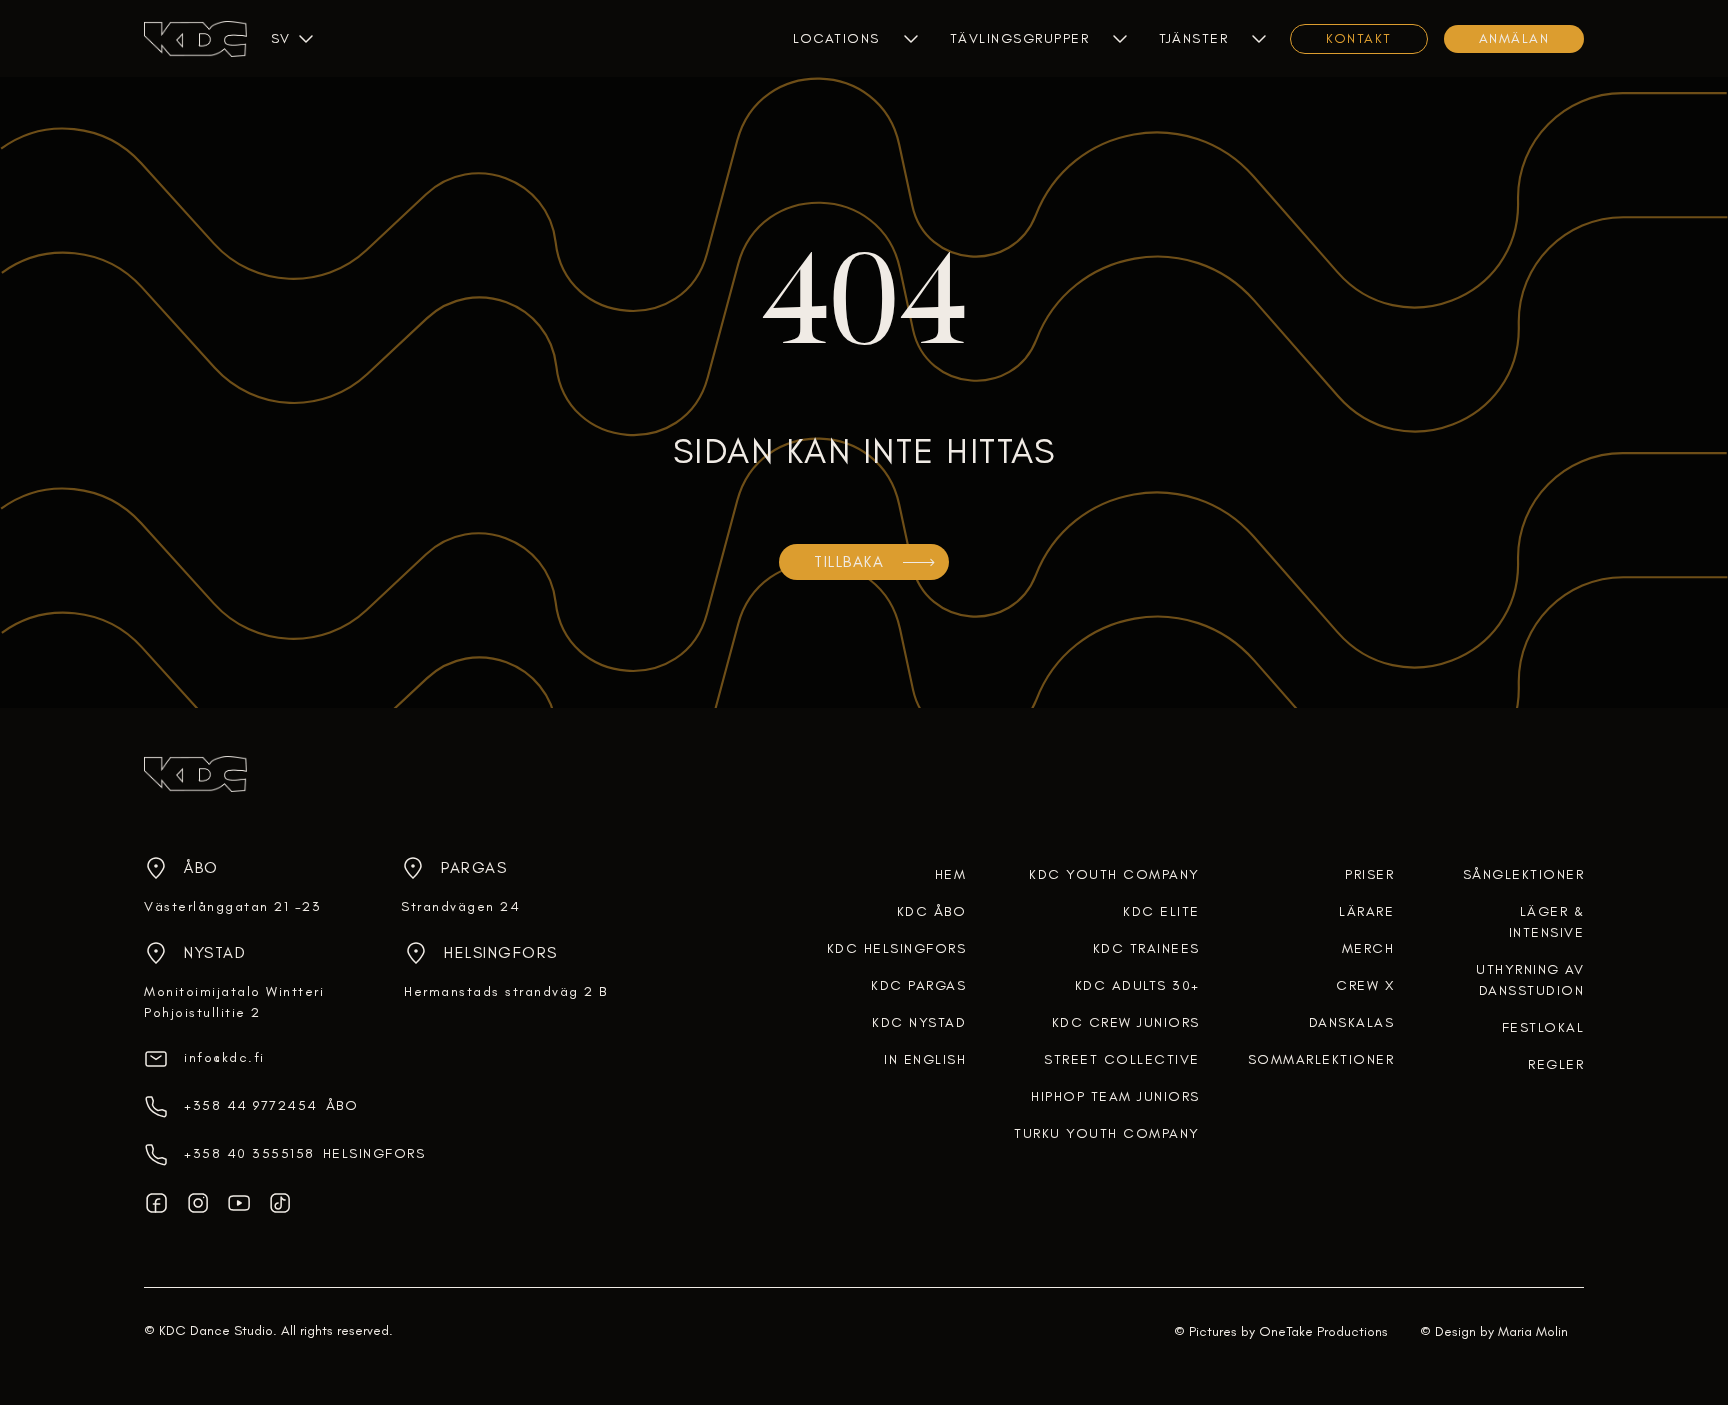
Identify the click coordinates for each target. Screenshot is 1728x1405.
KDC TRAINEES (1146, 948)
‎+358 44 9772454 (251, 1105)
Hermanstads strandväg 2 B (506, 991)
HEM (951, 874)
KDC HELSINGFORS (897, 948)
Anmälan (1514, 38)
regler (1556, 1064)
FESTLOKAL (1543, 1027)
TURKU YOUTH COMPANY (1107, 1133)
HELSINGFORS (374, 1153)
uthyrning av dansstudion (1530, 980)
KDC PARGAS (918, 985)
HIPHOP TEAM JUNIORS (1115, 1096)
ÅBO (342, 1105)
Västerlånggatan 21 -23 (232, 906)
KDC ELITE (1161, 911)
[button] (280, 38)
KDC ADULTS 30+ (1137, 985)
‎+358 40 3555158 (249, 1153)
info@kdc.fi (224, 1057)
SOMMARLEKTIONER (1321, 1059)
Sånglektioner (1524, 874)
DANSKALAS (1352, 1022)
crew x (1365, 985)
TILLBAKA (849, 561)
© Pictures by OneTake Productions (1281, 1331)
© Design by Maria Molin (1494, 1331)
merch (1368, 948)
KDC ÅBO (932, 911)
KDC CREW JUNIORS (1126, 1022)
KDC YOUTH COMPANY (1114, 874)
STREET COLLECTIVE (1122, 1059)
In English (925, 1059)
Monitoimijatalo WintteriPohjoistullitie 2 (234, 1002)
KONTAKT (1359, 38)
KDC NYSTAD (919, 1022)
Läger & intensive (1546, 922)
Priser (1369, 874)
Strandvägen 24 (460, 906)
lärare (1366, 911)
